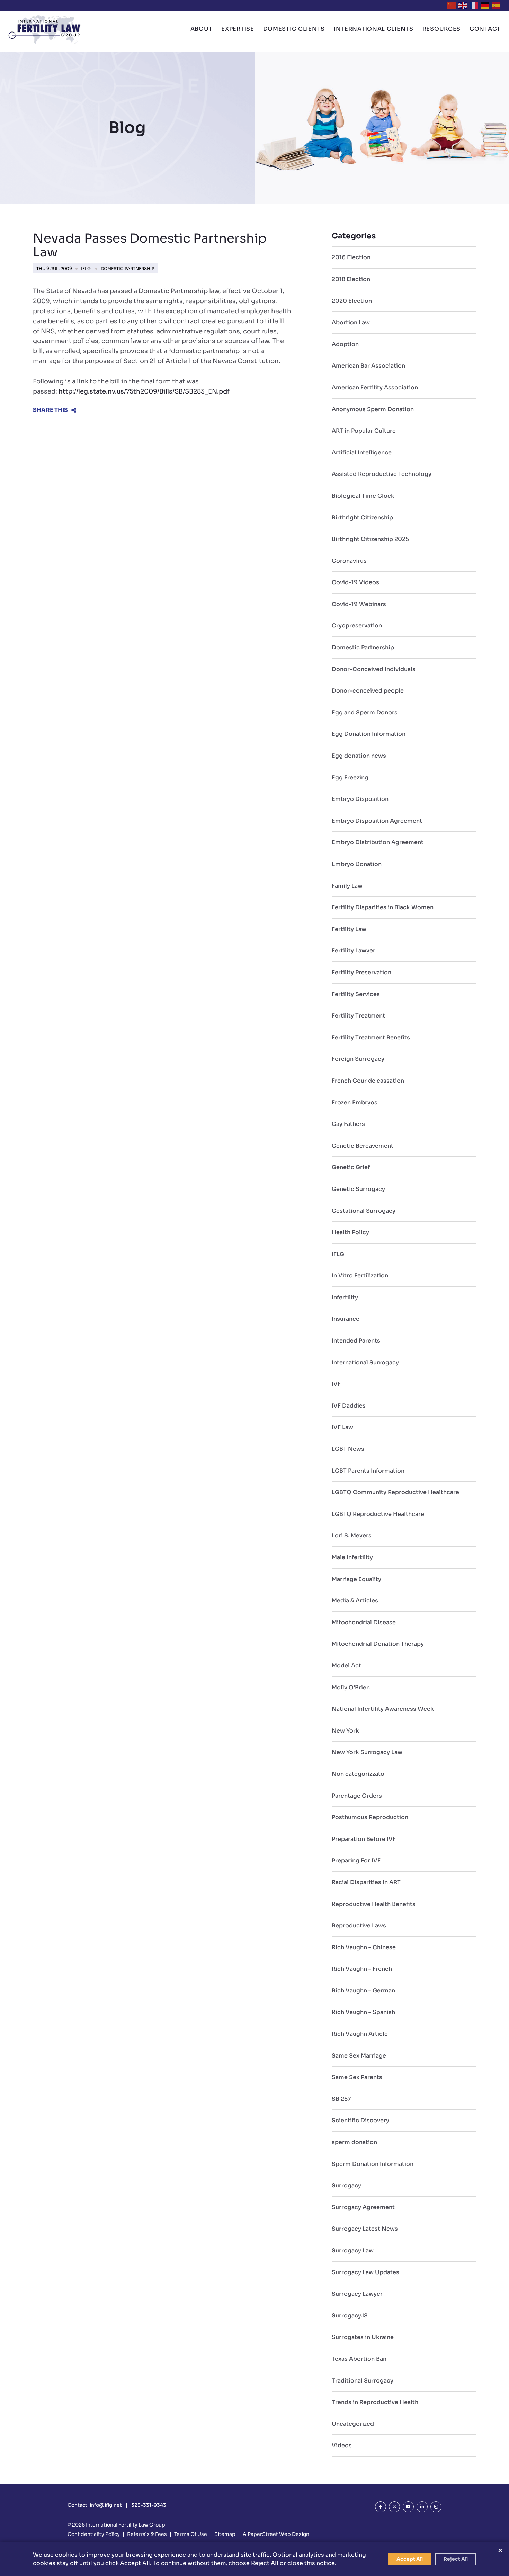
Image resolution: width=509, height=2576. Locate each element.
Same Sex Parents (357, 2077)
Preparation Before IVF (364, 1839)
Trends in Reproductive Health (375, 2402)
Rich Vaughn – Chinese (364, 1947)
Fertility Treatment (358, 1016)
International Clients (374, 29)
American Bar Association (368, 366)
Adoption (345, 344)
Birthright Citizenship (362, 518)
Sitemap (225, 2534)
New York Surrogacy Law (367, 1752)
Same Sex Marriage (359, 2056)
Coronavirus (349, 561)
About (202, 29)
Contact (485, 29)
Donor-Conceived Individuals (374, 669)
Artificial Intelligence (362, 453)
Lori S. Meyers (352, 1535)
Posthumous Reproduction (370, 1817)
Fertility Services (356, 994)
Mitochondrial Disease (364, 1622)
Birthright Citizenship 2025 (370, 539)
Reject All (456, 2559)
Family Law (347, 886)
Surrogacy (346, 2185)
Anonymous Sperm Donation (373, 409)
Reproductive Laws (359, 1926)
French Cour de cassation (368, 1081)
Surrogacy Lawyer (357, 2294)
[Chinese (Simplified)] (452, 5)
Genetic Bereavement (363, 1146)
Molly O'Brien (351, 1687)
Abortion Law (351, 322)
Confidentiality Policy (94, 2534)
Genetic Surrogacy (358, 1189)
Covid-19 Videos (355, 582)
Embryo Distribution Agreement (378, 842)
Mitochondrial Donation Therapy (378, 1644)
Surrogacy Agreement (363, 2207)
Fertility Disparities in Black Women (383, 907)
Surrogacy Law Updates (365, 2272)
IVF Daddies (349, 1406)
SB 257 (341, 2099)
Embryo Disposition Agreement (377, 821)
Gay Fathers (348, 1124)
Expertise (238, 29)
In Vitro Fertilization (360, 1276)
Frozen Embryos (355, 1102)
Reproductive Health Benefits (374, 1904)
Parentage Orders (357, 1796)
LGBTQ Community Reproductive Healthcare (395, 1492)
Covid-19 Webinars (359, 604)
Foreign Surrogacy (358, 1059)
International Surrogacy (365, 1362)
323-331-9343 (149, 2505)
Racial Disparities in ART (366, 1882)
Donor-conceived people (368, 691)
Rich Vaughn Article (360, 2034)
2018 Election (351, 279)
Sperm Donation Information (373, 2164)
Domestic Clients (294, 29)
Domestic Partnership (128, 268)
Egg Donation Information (369, 734)
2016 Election (351, 257)
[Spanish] (496, 5)
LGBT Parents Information (368, 1471)
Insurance (346, 1319)
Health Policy (350, 1232)
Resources (441, 29)
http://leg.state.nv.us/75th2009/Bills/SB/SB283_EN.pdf (144, 391)
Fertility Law (349, 929)
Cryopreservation (357, 626)
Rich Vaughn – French (362, 1969)
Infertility (345, 1297)
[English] (463, 5)
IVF (336, 1384)
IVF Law (342, 1427)
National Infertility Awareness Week (383, 1709)
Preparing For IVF (356, 1860)
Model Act (346, 1666)
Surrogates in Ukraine (363, 2337)
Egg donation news (359, 756)
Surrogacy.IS (350, 2316)
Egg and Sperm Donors (365, 712)
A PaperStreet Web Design (276, 2534)
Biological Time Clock (363, 496)
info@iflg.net (106, 2505)
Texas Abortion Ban (359, 2359)
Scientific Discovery (360, 2120)
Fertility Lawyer (354, 951)
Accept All (410, 2559)
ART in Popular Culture (364, 431)
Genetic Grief (351, 1167)
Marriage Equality (356, 1579)
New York (345, 1731)
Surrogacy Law (353, 2250)
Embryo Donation (357, 864)
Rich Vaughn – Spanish (363, 2012)
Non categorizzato (358, 1774)
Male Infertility (352, 1557)
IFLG (86, 268)
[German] (485, 5)
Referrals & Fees (147, 2534)
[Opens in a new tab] (381, 2507)
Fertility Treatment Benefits (371, 1037)
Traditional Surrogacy (363, 2381)
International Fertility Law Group (126, 2525)
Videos (342, 2445)
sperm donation (354, 2142)
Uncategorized (353, 2424)
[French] (474, 5)
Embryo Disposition (360, 799)
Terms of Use (191, 2534)
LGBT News (348, 1449)
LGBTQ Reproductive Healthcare (378, 1514)
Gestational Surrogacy (364, 1211)
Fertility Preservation (361, 972)
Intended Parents (356, 1341)
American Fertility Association (375, 387)
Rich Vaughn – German (363, 1991)
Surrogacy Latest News (365, 2229)
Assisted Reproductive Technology (382, 474)
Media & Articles (355, 1601)
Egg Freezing (350, 778)
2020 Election (352, 301)
